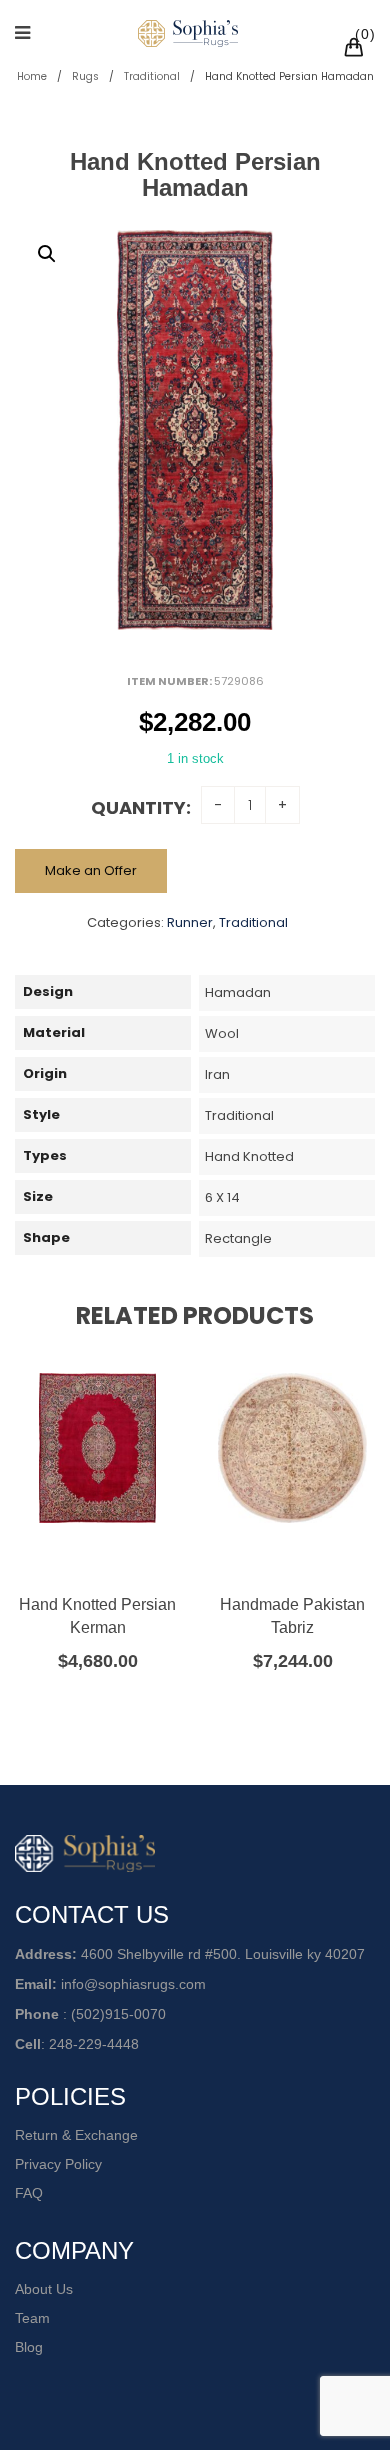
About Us (44, 2289)
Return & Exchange (76, 2135)
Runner (190, 922)
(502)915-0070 (118, 2014)
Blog (29, 2347)
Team (32, 2318)
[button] (47, 254)
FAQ (29, 2193)
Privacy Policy (58, 2164)
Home (32, 76)
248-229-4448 (94, 2044)
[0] (357, 50)
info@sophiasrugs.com (133, 1984)
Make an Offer (91, 870)
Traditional (152, 76)
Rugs (85, 76)
